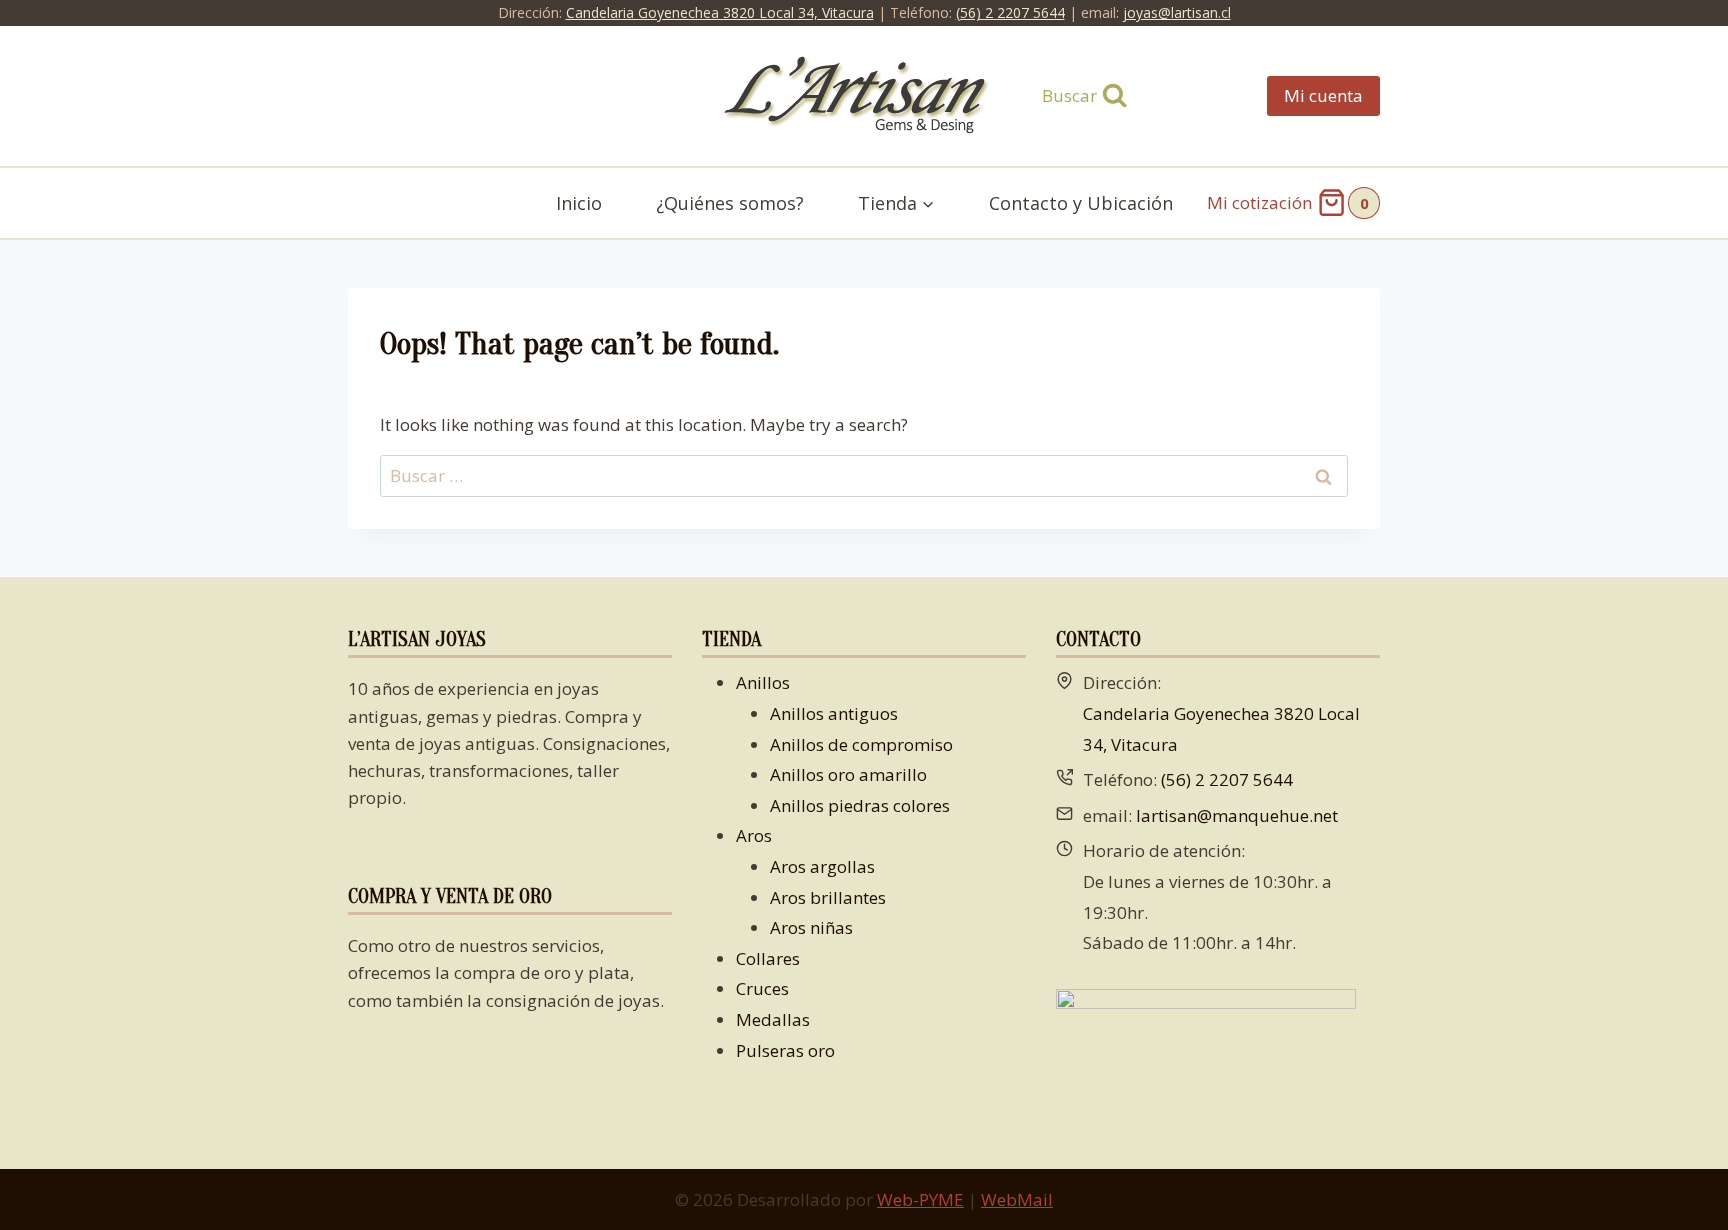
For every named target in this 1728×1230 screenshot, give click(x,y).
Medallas (773, 1019)
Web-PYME (920, 1199)
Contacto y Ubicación (1081, 203)
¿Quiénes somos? (730, 203)
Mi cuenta (1323, 95)
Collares (768, 958)
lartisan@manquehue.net (1237, 815)
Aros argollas (822, 866)
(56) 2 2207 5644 (1010, 12)
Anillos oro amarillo (848, 774)
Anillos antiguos (834, 713)
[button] (927, 203)
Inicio (579, 203)
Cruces (762, 988)
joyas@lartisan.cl (1177, 12)
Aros (754, 835)
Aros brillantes (828, 897)
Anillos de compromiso (861, 744)
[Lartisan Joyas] (864, 96)
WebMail (1017, 1199)
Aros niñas (811, 927)
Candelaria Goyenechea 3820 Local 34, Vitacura (720, 12)
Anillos (763, 682)
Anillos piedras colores (860, 805)
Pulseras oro (785, 1050)
